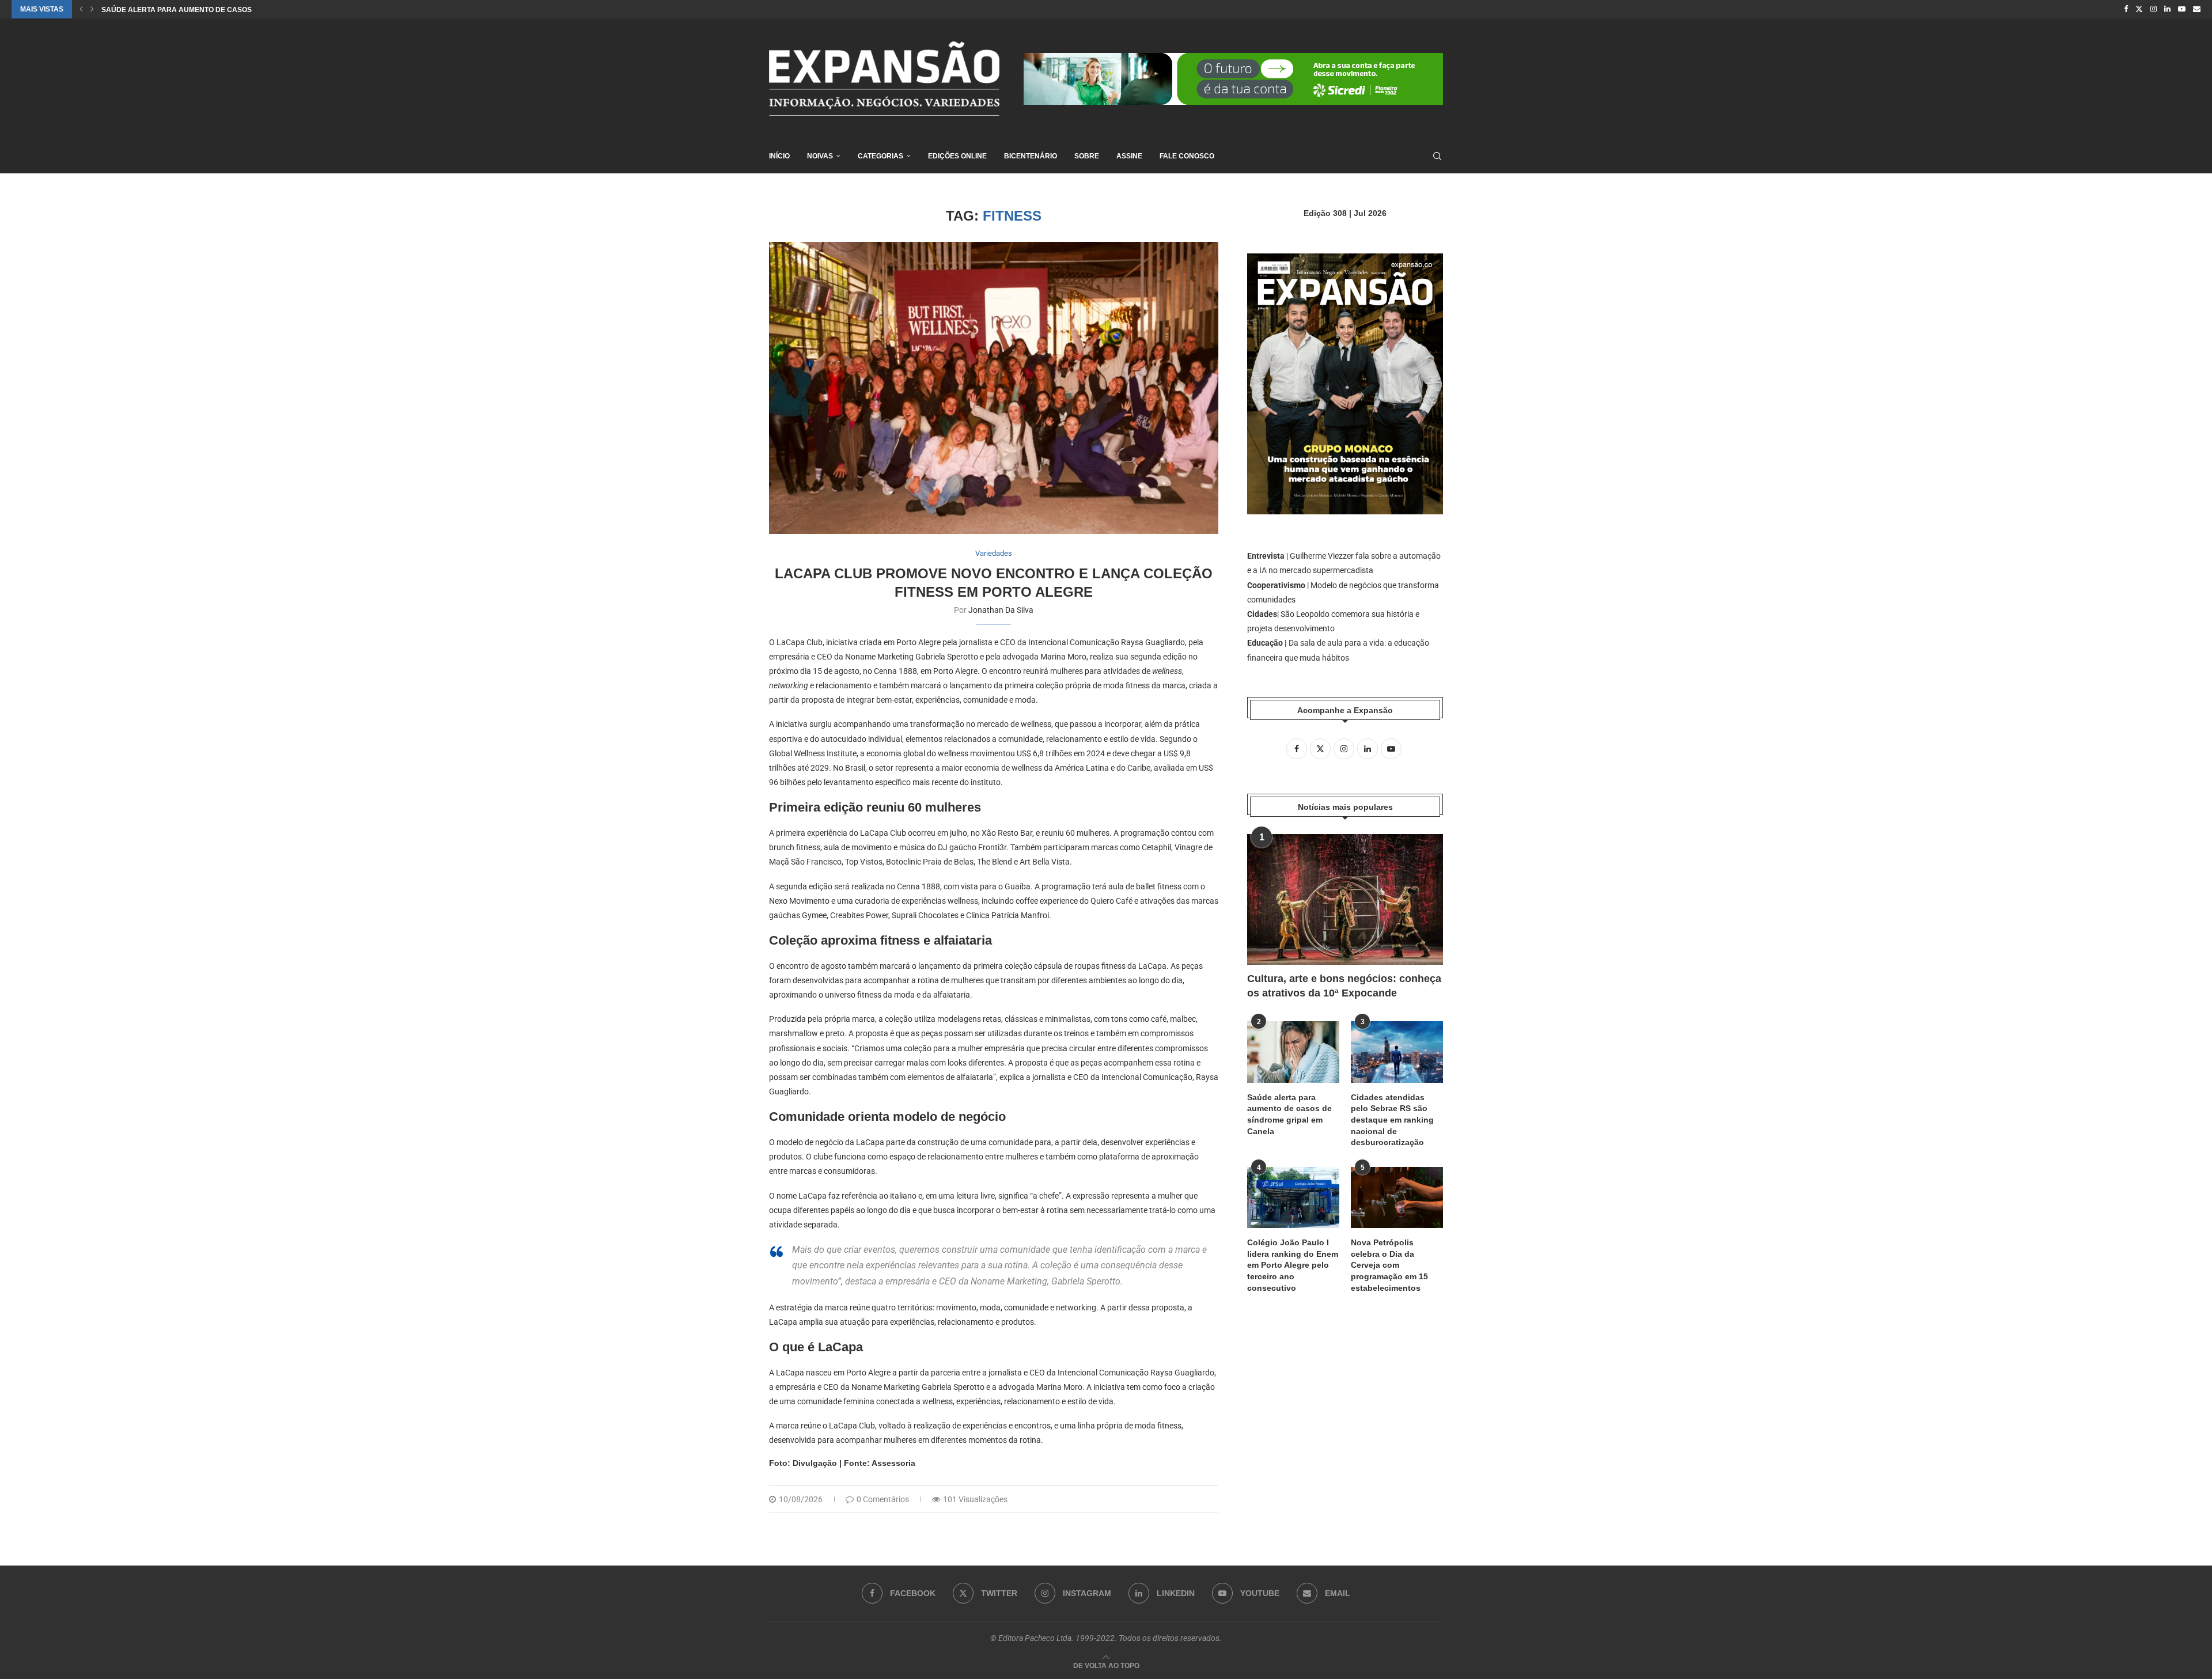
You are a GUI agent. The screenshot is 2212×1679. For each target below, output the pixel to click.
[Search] (1437, 156)
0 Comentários (883, 1499)
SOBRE (1087, 156)
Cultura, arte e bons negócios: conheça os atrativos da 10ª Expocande (1344, 986)
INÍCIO (779, 156)
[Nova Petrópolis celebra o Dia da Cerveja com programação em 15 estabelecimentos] (1397, 1198)
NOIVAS (820, 156)
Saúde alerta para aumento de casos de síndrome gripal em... (224, 10)
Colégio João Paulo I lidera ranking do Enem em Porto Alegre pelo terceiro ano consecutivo (1293, 1265)
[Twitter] (2139, 9)
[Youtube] (2182, 9)
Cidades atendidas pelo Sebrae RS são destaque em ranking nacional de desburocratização (1392, 1120)
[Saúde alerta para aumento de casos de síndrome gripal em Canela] (1293, 1052)
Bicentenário (1031, 156)
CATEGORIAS (880, 156)
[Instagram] (2154, 9)
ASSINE (1129, 156)
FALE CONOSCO (1187, 156)
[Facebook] (2126, 9)
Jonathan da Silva (1001, 610)
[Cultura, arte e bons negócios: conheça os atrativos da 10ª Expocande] (1345, 899)
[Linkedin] (2167, 9)
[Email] (2197, 9)
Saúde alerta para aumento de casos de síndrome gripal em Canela (1289, 1114)
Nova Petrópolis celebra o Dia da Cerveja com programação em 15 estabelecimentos (1389, 1265)
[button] (81, 9)
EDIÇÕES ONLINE (957, 156)
